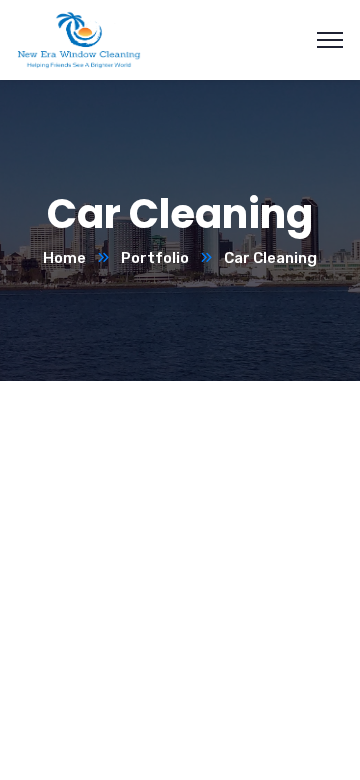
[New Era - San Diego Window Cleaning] (79, 38)
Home (64, 258)
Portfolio (155, 258)
